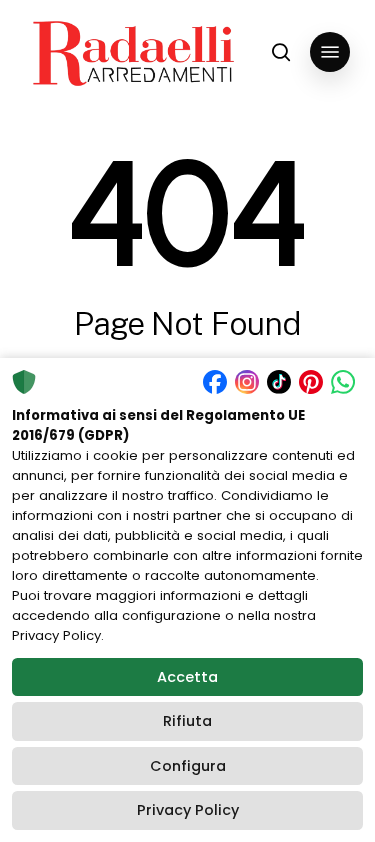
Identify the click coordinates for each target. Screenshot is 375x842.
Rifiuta (187, 721)
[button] (330, 52)
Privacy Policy (188, 810)
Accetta (187, 677)
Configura (188, 766)
